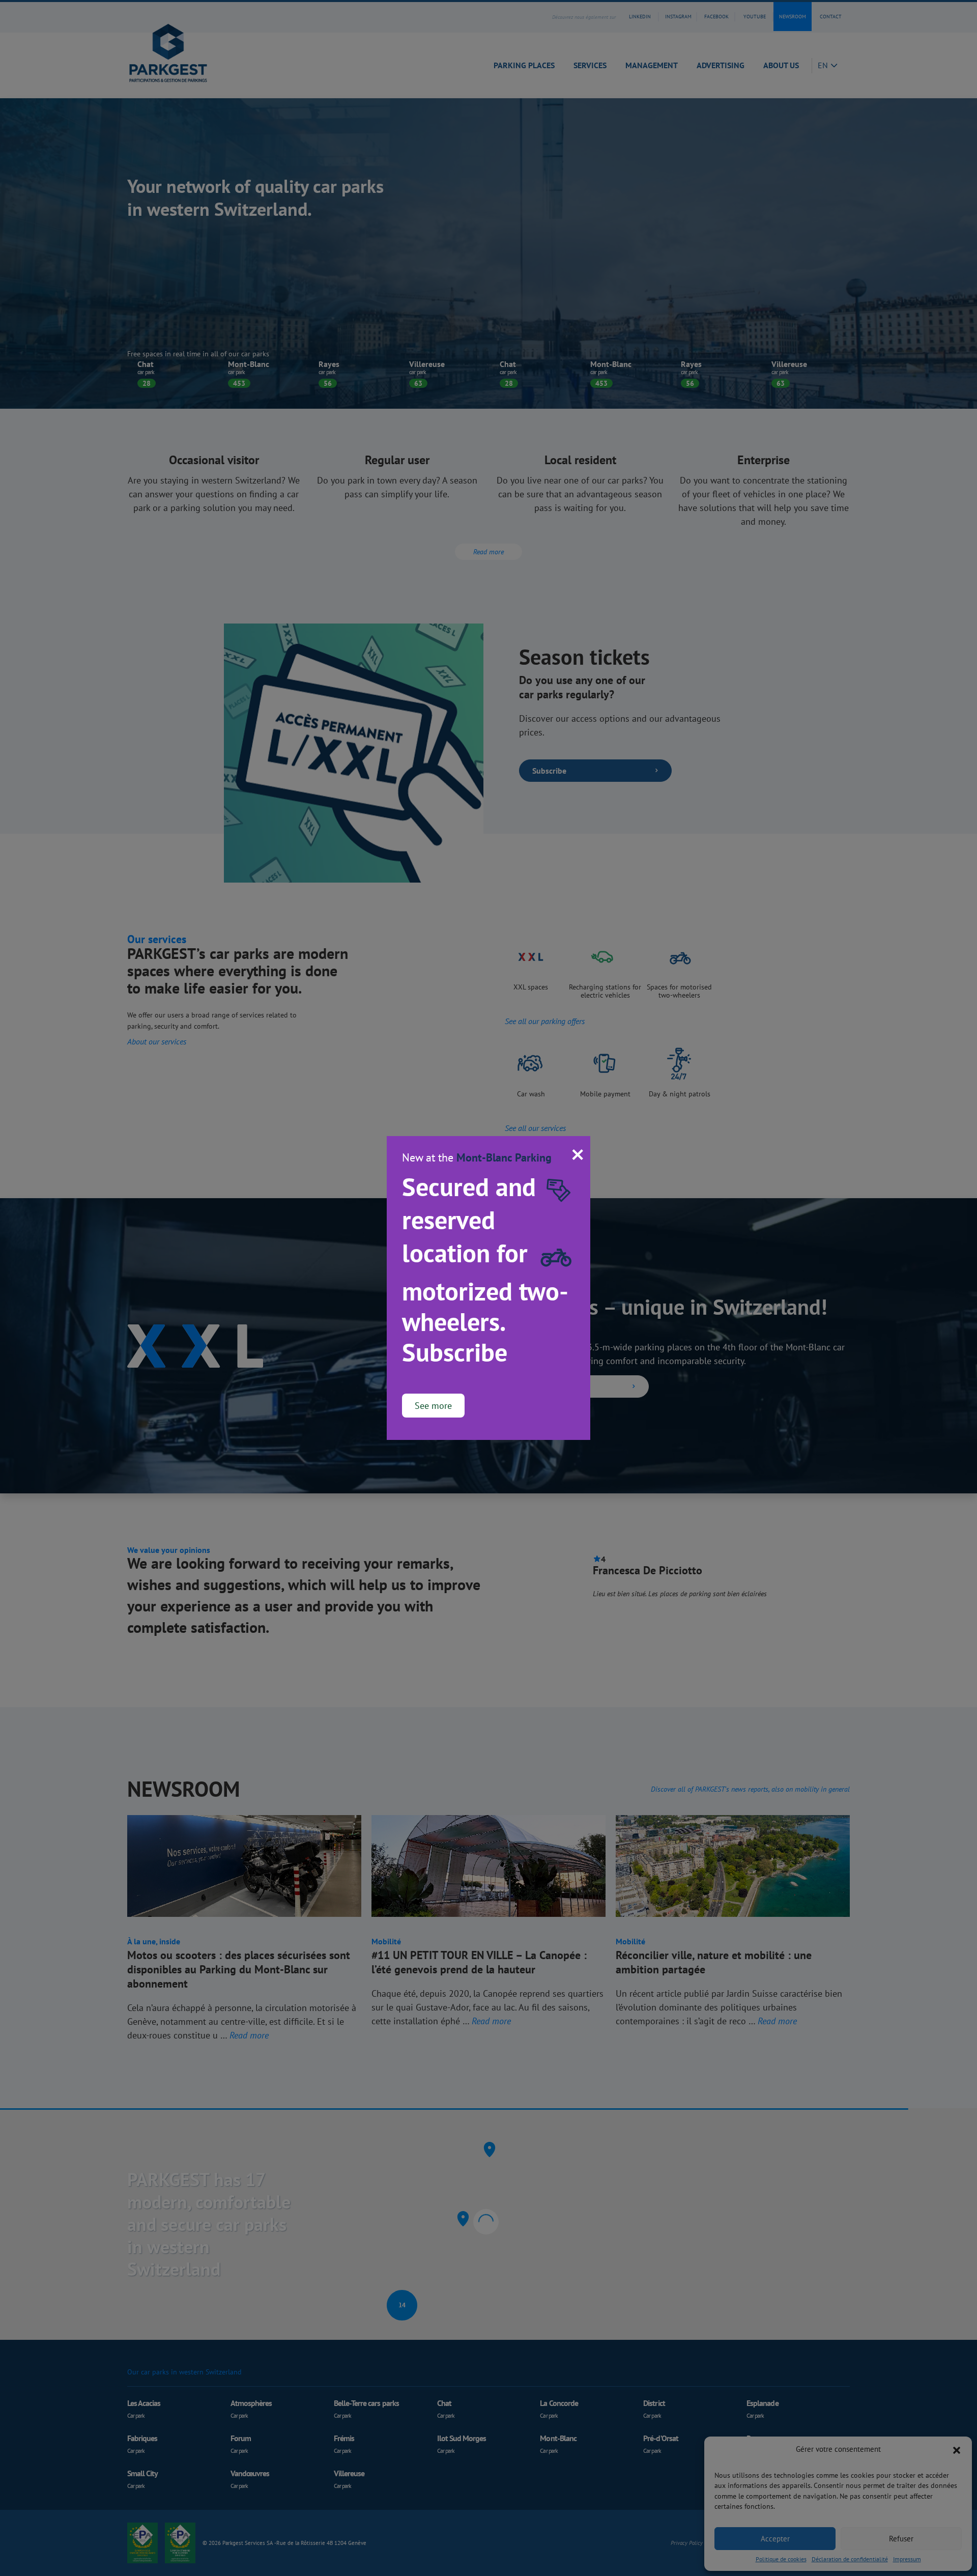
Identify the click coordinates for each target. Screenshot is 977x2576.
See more (433, 1406)
